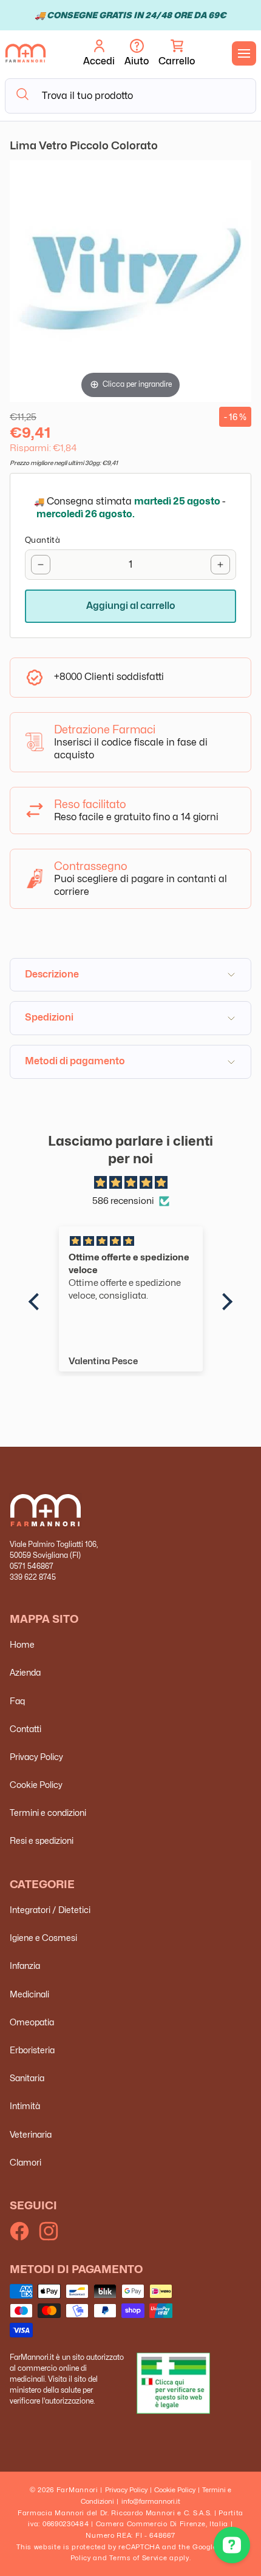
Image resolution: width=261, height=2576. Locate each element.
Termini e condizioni (48, 1813)
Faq (17, 1701)
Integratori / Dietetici (50, 1910)
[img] (130, 1183)
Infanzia (25, 1966)
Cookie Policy (36, 1785)
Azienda (25, 1672)
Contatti (25, 1729)
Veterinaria (31, 2134)
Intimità (25, 2106)
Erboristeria (32, 2050)
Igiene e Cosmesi (43, 1938)
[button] (177, 53)
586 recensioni (123, 1201)
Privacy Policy (36, 1757)
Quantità (42, 540)
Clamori (25, 2162)
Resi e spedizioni (42, 1840)
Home (22, 1644)
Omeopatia (32, 2022)
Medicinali (29, 1994)
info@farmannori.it (151, 2501)
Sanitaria (27, 2078)
